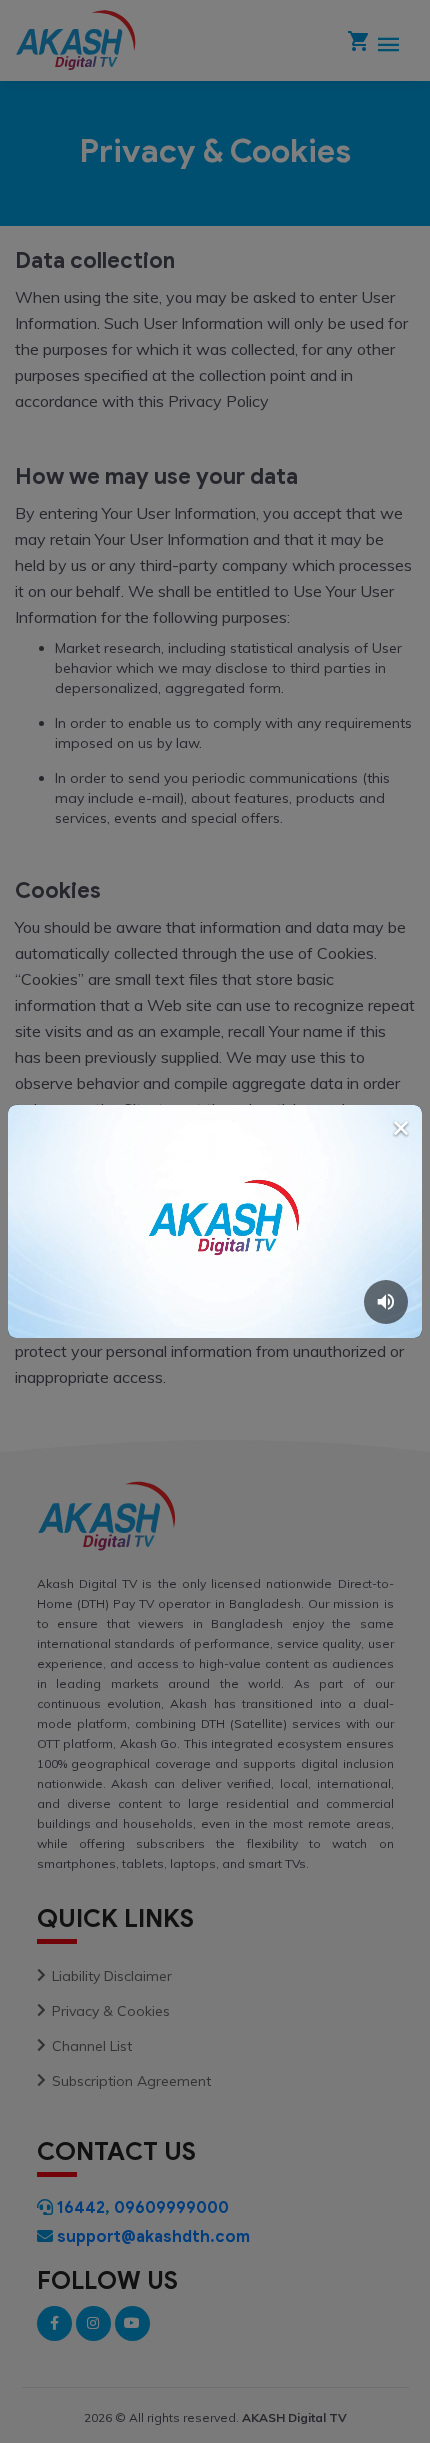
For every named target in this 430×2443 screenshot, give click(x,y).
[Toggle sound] (386, 1302)
